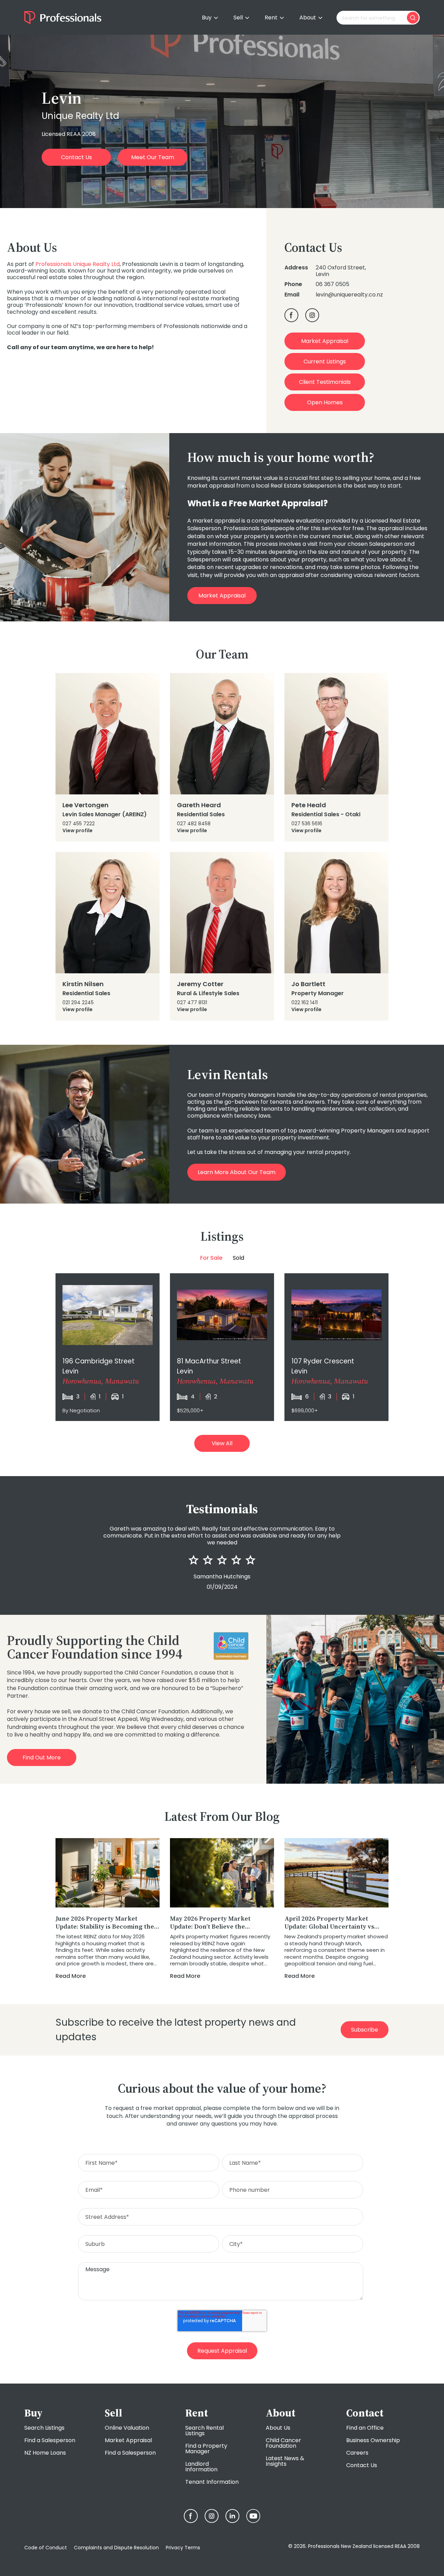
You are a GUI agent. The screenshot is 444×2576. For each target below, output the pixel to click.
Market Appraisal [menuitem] (128, 2440)
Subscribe (365, 2030)
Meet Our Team (153, 157)
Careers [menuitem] (357, 2453)
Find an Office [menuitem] (365, 2428)
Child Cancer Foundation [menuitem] (283, 2443)
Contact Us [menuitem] (362, 2465)
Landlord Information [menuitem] (201, 2467)
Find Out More (42, 1757)
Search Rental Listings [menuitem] (204, 2431)
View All (222, 1443)
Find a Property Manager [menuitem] (206, 2449)
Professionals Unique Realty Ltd (78, 264)
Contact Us (76, 157)
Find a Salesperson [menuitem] (50, 2440)
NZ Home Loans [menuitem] (45, 2453)
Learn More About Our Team (237, 1172)
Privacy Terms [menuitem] (183, 2548)
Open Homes (325, 402)
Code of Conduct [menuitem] (46, 2548)
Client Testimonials (325, 382)
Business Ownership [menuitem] (373, 2440)
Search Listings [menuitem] (44, 2428)
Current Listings (325, 361)
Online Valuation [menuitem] (127, 2428)
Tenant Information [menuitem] (212, 2482)
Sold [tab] (238, 1258)
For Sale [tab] (211, 1258)
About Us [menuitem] (278, 2428)
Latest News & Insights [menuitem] (285, 2461)
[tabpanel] (222, 1347)
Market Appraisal (325, 341)
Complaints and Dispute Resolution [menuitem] (116, 2548)
